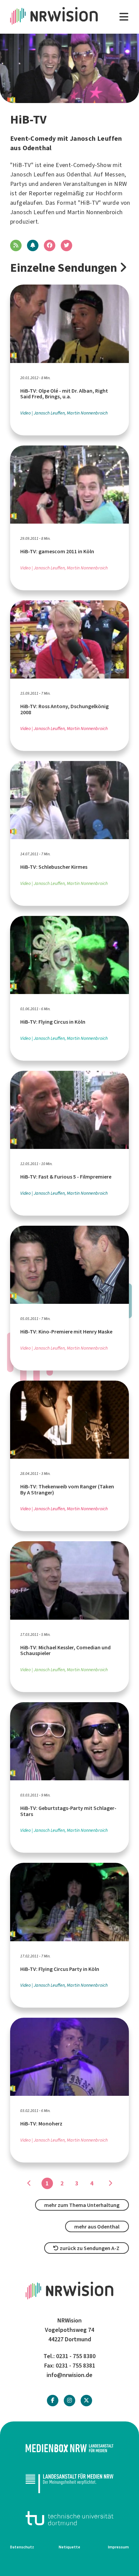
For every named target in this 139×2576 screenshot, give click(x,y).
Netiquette (69, 2547)
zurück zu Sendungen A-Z (89, 2248)
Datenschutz (22, 2547)
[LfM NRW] (69, 2483)
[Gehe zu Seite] (110, 2183)
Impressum (118, 2547)
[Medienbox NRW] (69, 2448)
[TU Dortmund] (69, 2518)
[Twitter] (86, 2400)
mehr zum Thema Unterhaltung (82, 2205)
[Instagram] (69, 2400)
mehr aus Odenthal (97, 2227)
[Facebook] (53, 2400)
